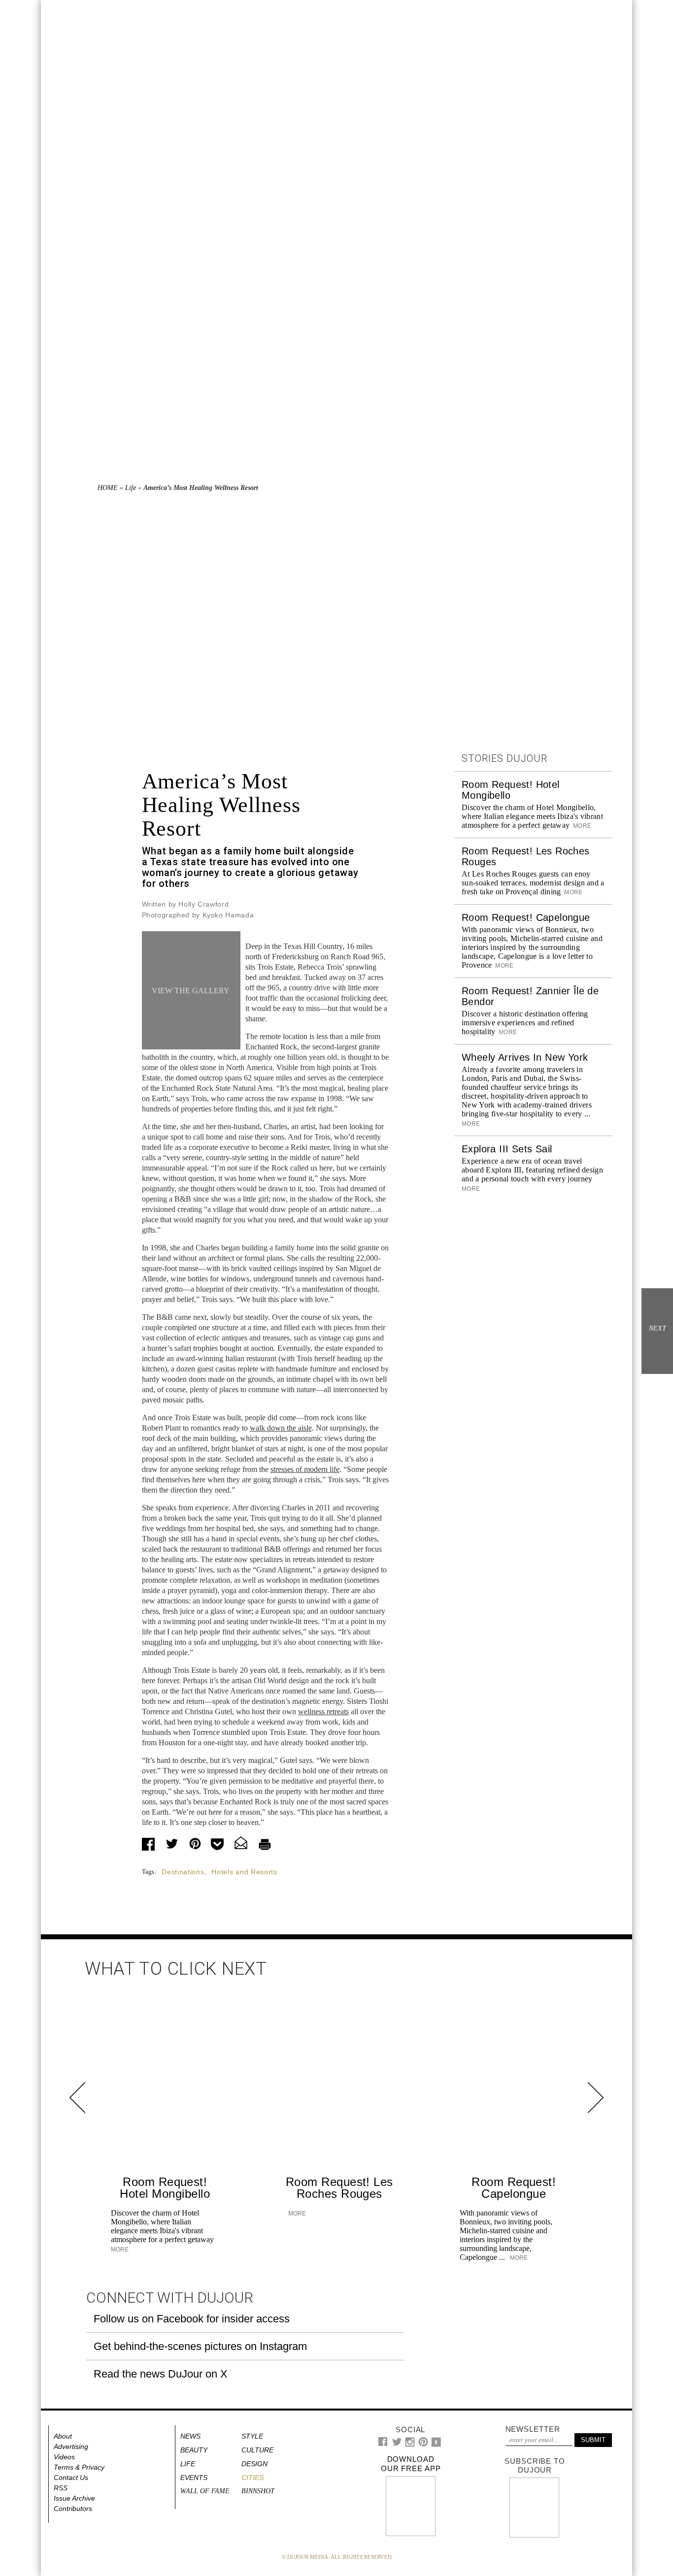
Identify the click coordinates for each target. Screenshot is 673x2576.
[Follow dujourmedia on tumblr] (436, 2445)
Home (108, 488)
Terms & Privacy (79, 2467)
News (190, 2436)
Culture (257, 2450)
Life (131, 488)
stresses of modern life (305, 1469)
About (63, 2436)
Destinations (183, 1872)
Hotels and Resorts (244, 1872)
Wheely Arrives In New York (525, 1057)
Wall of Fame (205, 2491)
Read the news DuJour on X (161, 2374)
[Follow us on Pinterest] (423, 2444)
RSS (61, 2488)
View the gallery (191, 991)
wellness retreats (323, 1712)
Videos (64, 2457)
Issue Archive (74, 2498)
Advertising (71, 2446)
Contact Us (71, 2478)
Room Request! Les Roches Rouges (339, 2188)
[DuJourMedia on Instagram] (410, 2445)
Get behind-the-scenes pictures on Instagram (200, 2346)
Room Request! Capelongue (526, 917)
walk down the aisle (281, 1428)
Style (252, 2436)
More (581, 826)
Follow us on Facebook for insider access (192, 2319)
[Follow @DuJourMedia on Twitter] (397, 2444)
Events (194, 2478)
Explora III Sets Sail (507, 1149)
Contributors (73, 2509)
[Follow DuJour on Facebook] (383, 2444)
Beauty (194, 2450)
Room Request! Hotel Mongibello (165, 2188)
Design (254, 2464)
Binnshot (258, 2491)
